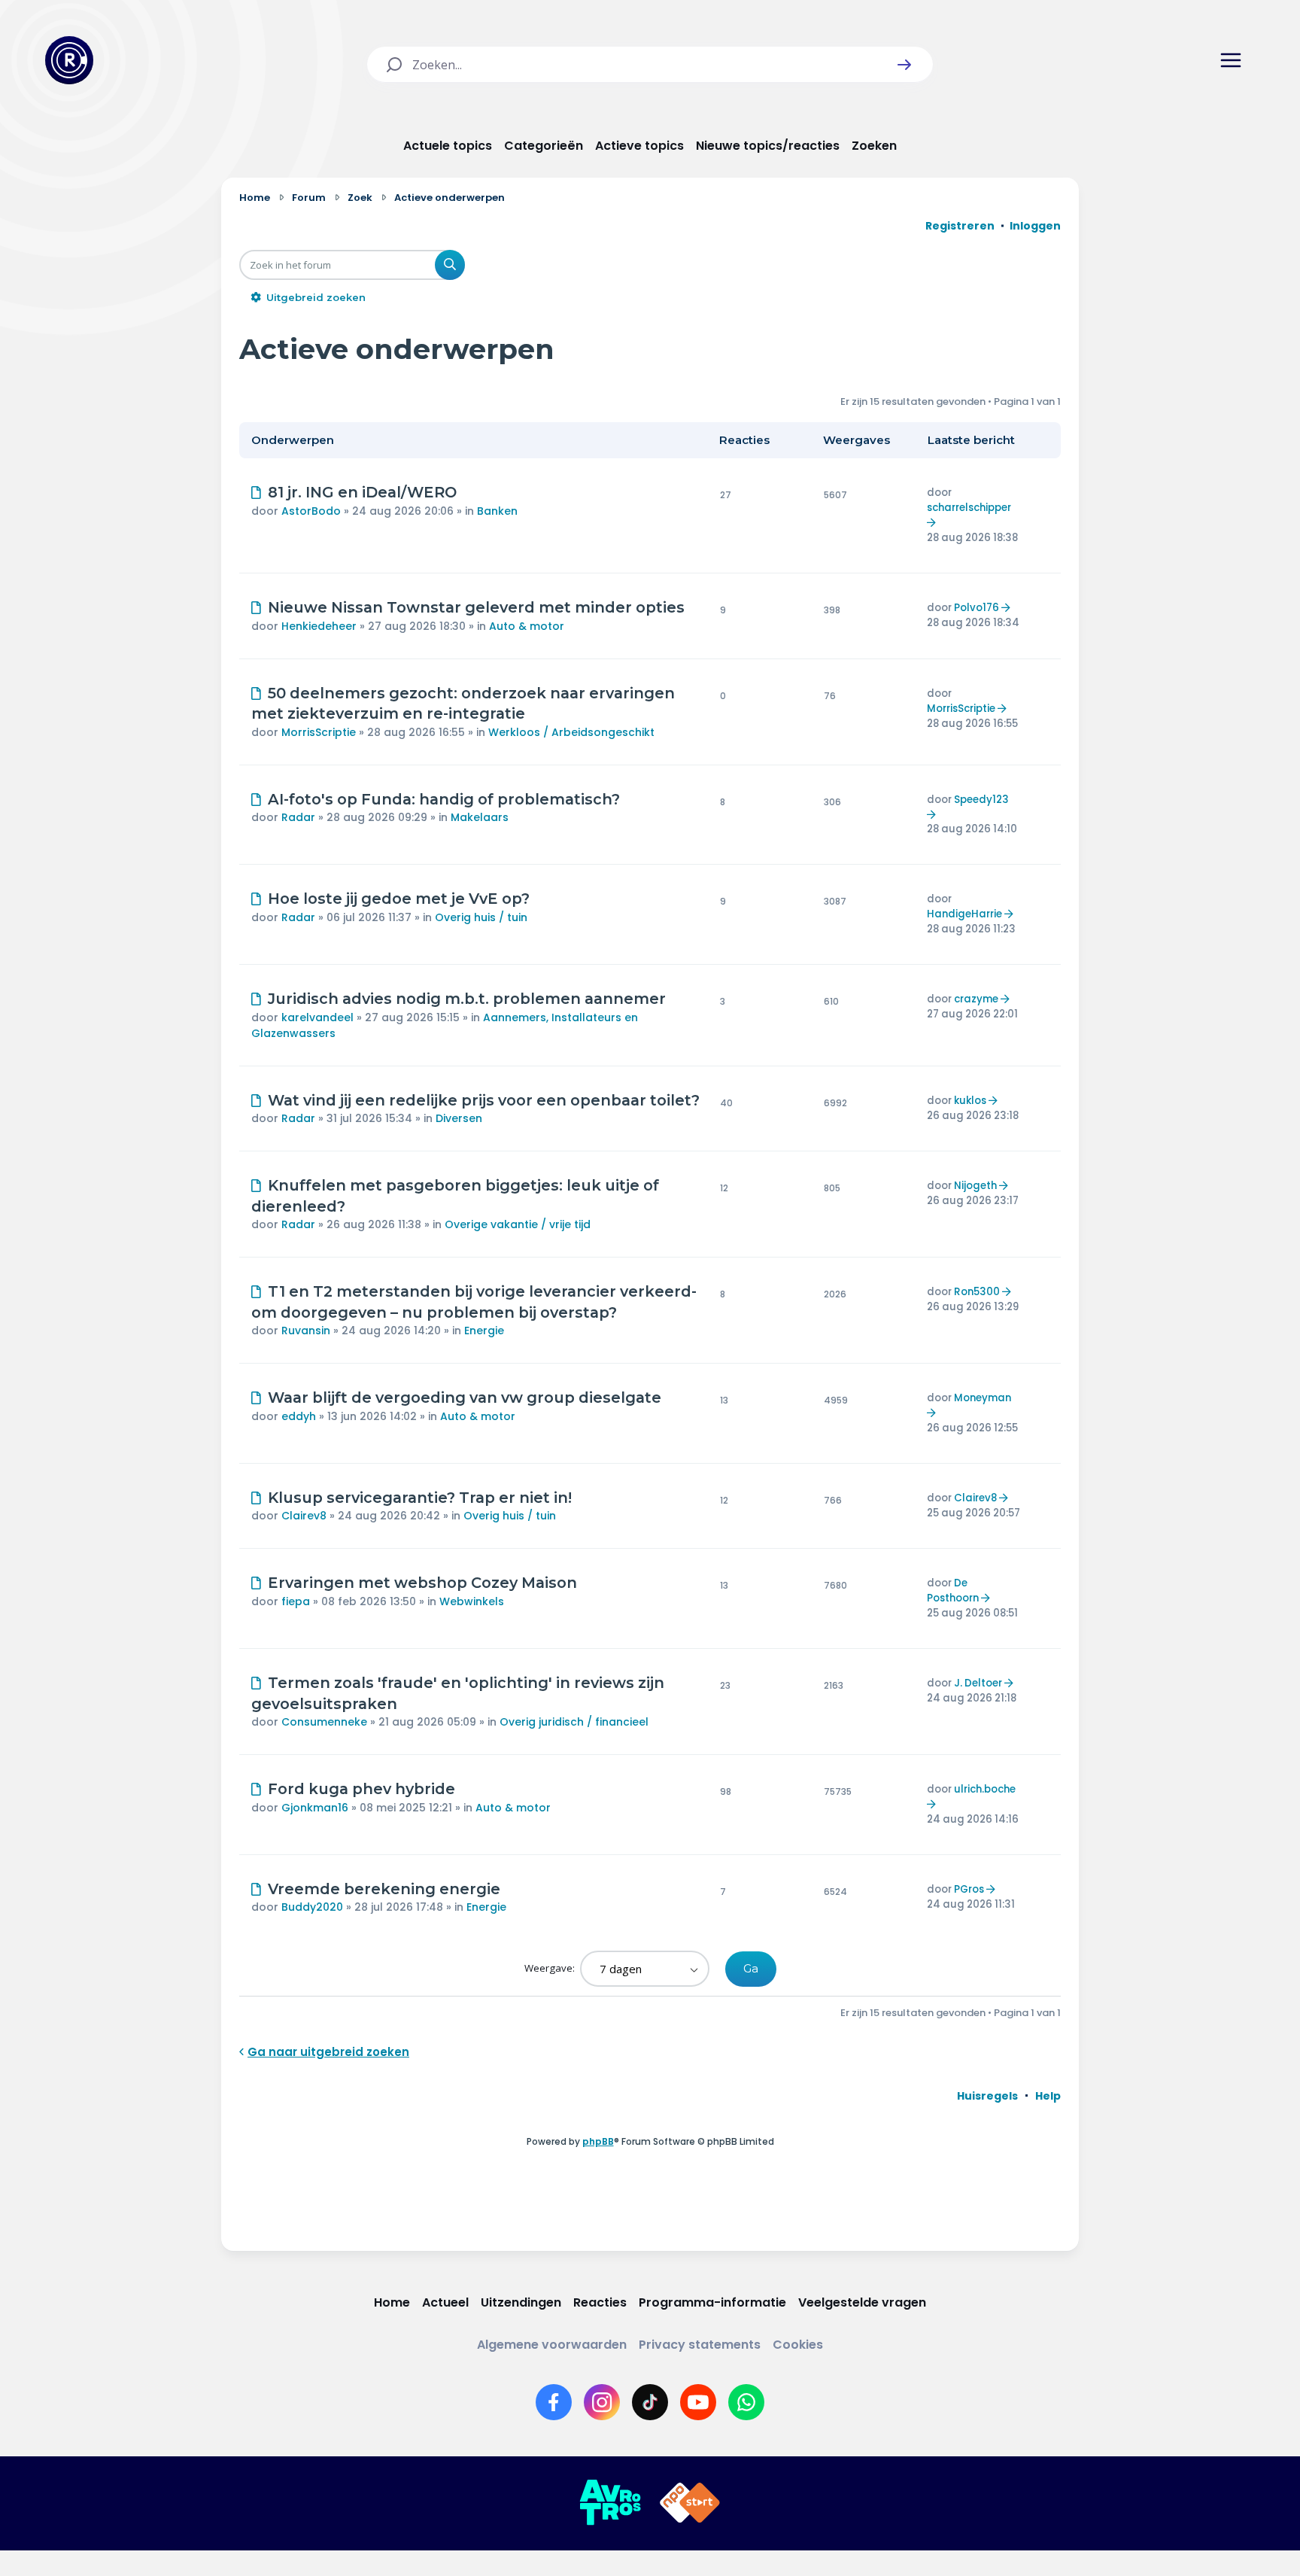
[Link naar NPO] (690, 2503)
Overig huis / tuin (481, 917)
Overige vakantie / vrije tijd (518, 1224)
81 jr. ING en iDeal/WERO (362, 492)
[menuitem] (987, 2096)
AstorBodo (311, 511)
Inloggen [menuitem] (1035, 226)
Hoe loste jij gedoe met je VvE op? (399, 899)
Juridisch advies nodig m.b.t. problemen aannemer (467, 999)
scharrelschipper (969, 508)
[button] (904, 65)
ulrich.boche (985, 1789)
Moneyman (983, 1398)
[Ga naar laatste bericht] (933, 523)
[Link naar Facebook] (554, 2402)
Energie (484, 1331)
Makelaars (480, 817)
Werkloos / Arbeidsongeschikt (571, 732)
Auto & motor (527, 626)
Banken (497, 511)
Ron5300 (977, 1292)
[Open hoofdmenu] (1231, 60)
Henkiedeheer (319, 626)
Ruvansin (306, 1331)
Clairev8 (304, 1516)
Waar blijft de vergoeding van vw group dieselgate (465, 1397)
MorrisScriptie (319, 732)
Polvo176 (977, 608)
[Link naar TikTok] (650, 2402)
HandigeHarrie (964, 914)
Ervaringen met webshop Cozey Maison (422, 1583)
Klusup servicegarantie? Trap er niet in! (420, 1498)
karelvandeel (317, 1017)
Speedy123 (981, 800)
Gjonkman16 (315, 1808)
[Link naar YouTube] (698, 2402)
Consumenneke (324, 1722)
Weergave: (551, 1968)
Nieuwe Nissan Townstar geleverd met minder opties (476, 607)
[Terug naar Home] (69, 60)
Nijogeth (975, 1186)
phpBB (598, 2141)
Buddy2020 (312, 1907)
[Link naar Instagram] (602, 2402)
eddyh (299, 1416)
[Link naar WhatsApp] (746, 2402)
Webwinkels (472, 1601)
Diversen (459, 1118)
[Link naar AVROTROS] (610, 2503)
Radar (298, 817)
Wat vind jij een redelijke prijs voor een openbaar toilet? (484, 1100)
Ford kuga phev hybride (361, 1789)
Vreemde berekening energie (384, 1889)
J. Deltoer (978, 1683)
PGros (969, 1889)
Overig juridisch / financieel (574, 1722)
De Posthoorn (953, 1591)
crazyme (976, 999)
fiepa (296, 1601)
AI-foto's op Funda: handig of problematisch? (444, 799)
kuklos (970, 1101)
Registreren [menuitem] (960, 226)
